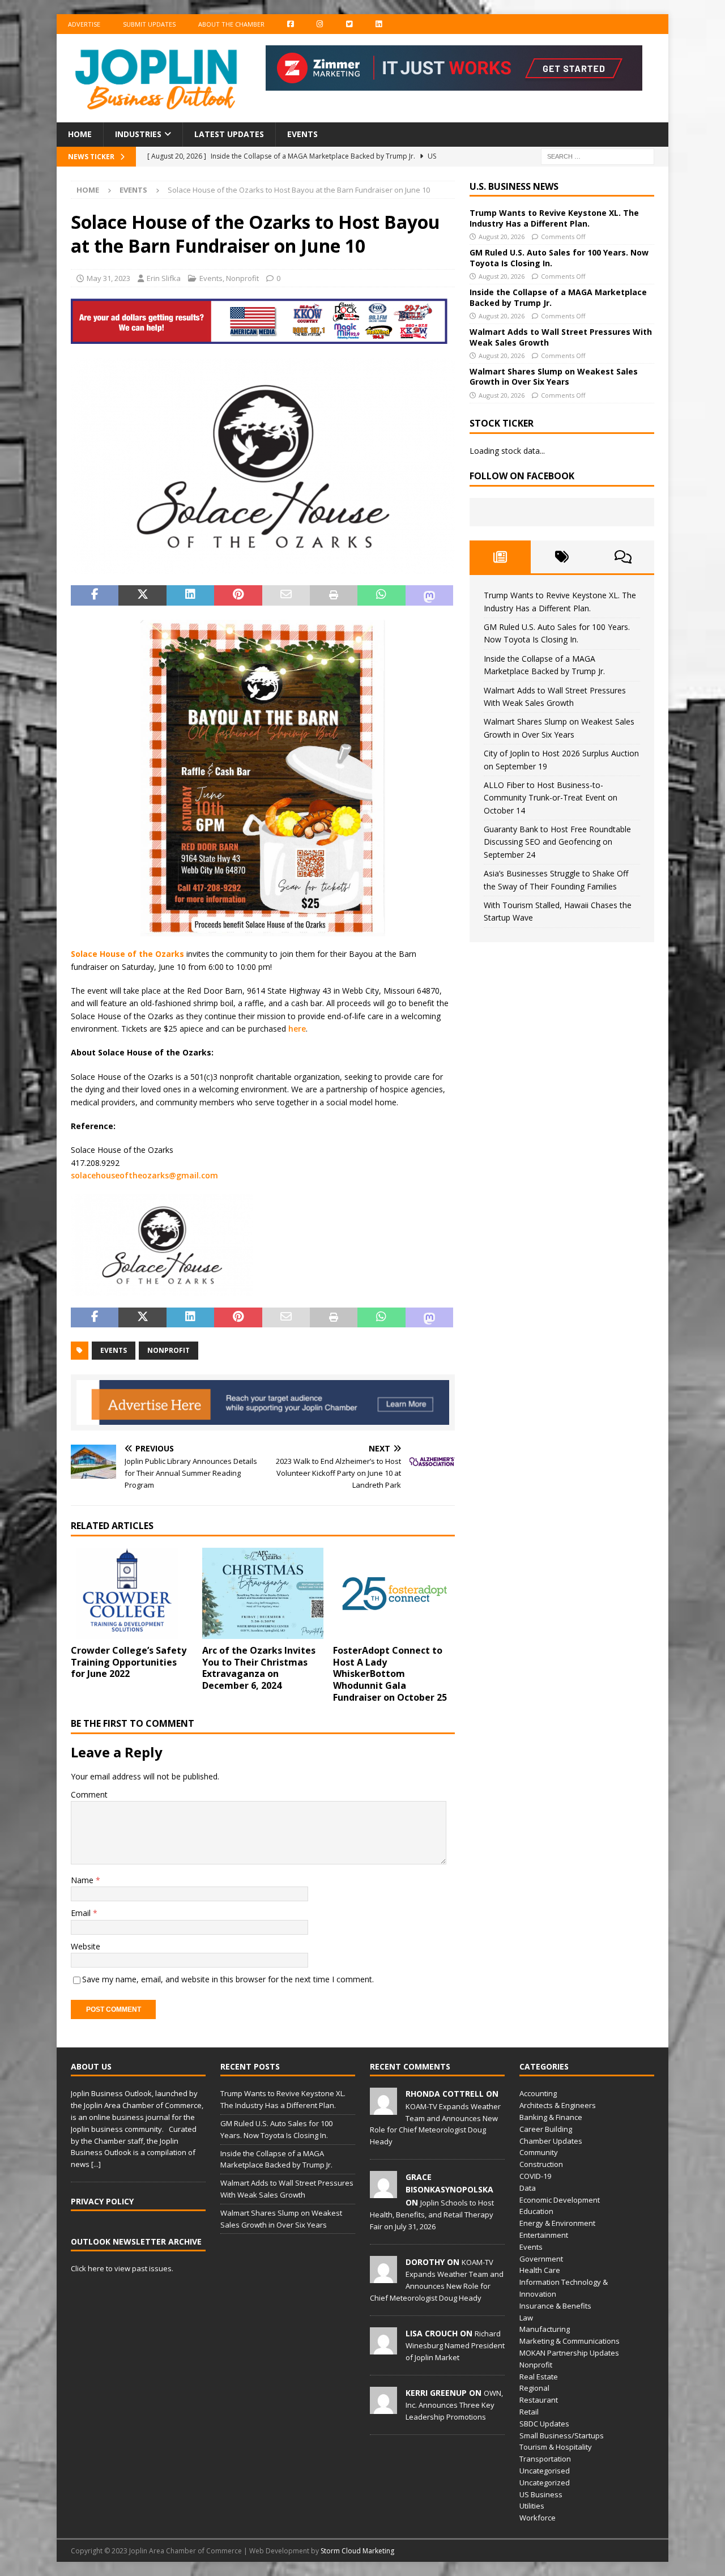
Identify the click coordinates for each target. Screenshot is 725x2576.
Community (539, 2152)
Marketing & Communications (570, 2341)
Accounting (538, 2093)
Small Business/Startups (562, 2436)
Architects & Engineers (558, 2105)
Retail (529, 2412)
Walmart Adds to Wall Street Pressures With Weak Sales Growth (561, 337)
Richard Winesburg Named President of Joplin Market (455, 2345)
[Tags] (562, 557)
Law (526, 2318)
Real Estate (539, 2377)
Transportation (545, 2459)
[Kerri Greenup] (383, 2408)
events (114, 1350)
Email (82, 1913)
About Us (91, 2066)
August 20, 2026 (502, 237)
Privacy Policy (102, 2201)
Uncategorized (545, 2483)
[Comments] (623, 557)
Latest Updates (229, 134)
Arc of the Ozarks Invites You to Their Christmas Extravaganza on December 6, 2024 (259, 1668)
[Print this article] (334, 595)
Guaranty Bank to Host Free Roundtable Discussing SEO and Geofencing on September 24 (557, 842)
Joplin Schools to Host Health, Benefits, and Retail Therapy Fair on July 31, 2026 (432, 2215)
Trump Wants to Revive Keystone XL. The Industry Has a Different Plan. (554, 218)
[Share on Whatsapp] (381, 595)
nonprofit (169, 1350)
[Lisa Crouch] (383, 2348)
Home (80, 134)
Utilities (532, 2506)
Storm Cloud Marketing (357, 2551)
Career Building (546, 2129)
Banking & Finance (551, 2117)
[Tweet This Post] (142, 595)
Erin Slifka (164, 278)
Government (541, 2259)
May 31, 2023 (108, 278)
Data (528, 2188)
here (297, 1029)
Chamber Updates (551, 2141)
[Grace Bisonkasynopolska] (383, 2192)
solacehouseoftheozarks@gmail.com (144, 1175)
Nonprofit (242, 278)
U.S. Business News (514, 186)
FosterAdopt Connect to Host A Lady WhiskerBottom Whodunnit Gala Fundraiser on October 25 (390, 1674)
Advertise (84, 24)
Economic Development (560, 2200)
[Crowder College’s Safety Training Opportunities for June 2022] (132, 1593)
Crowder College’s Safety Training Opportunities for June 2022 (129, 1662)
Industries (138, 134)
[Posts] (500, 557)
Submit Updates (149, 24)
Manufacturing (545, 2329)
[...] (96, 2164)
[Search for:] (598, 156)
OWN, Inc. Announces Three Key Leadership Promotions (454, 2405)
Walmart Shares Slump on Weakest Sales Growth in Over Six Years (554, 376)
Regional (534, 2388)
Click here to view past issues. (122, 2268)
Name (83, 1880)
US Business (541, 2494)
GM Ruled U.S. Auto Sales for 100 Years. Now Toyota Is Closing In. (559, 257)
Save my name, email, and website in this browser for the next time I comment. (228, 1979)
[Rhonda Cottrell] (383, 2109)
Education (536, 2211)
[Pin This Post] (238, 595)
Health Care (540, 2270)
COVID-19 (535, 2176)
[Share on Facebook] (95, 595)
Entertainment (544, 2235)
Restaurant (539, 2400)
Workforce (538, 2518)
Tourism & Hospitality (556, 2447)
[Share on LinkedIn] (190, 595)
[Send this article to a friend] (286, 595)
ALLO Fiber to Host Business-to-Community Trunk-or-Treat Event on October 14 (551, 798)
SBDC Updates (544, 2424)
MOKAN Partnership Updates (569, 2353)
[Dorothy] (383, 2277)
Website (86, 1946)
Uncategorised (545, 2471)
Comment (89, 1794)
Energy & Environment (557, 2223)
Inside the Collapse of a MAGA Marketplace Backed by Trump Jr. (558, 297)
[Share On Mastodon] (429, 595)
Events (302, 134)
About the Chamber (231, 24)
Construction (541, 2164)
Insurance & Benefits (555, 2306)
